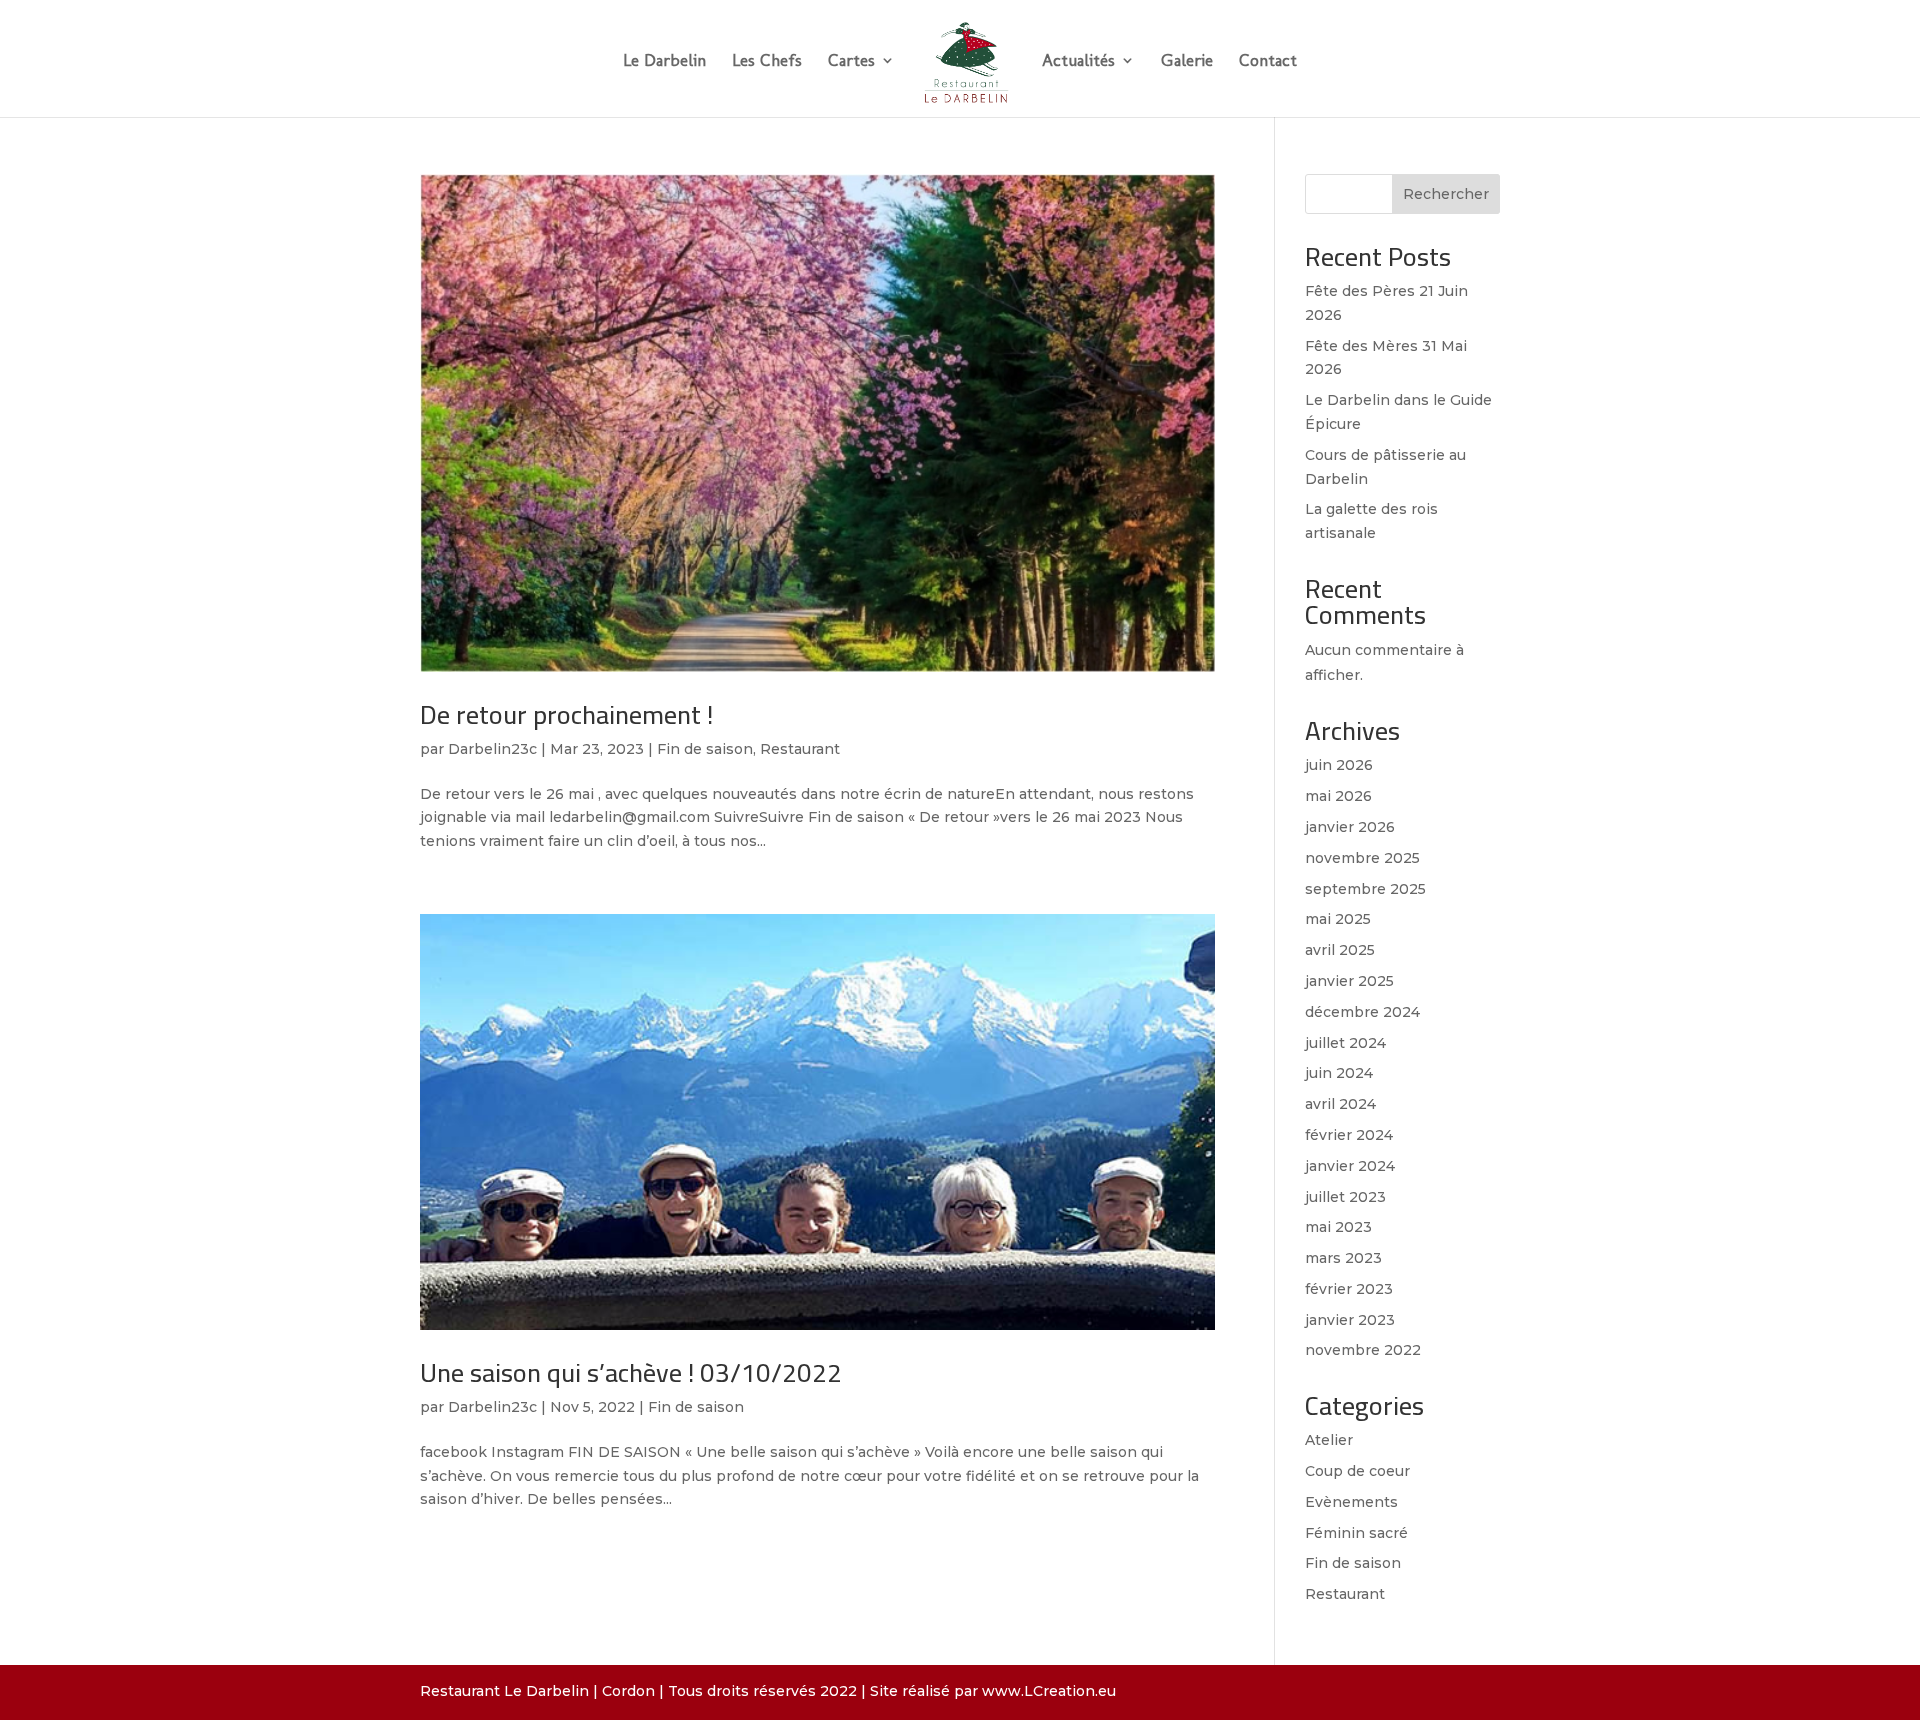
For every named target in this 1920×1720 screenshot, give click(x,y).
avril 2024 (1340, 1104)
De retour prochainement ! (566, 714)
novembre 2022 (1363, 1350)
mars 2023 (1343, 1258)
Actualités (1078, 61)
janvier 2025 (1349, 981)
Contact (1268, 61)
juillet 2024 (1345, 1043)
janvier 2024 (1350, 1166)
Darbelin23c (492, 749)
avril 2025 (1340, 950)
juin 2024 (1339, 1073)
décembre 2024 (1362, 1012)
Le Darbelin (664, 61)
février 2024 (1349, 1135)
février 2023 (1349, 1289)
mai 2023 (1338, 1227)
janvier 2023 (1350, 1320)
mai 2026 (1338, 796)
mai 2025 (1338, 919)
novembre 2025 (1362, 858)
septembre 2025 (1365, 889)
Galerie (1187, 61)
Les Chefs (767, 61)
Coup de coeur (1357, 1471)
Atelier (1329, 1440)
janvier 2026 (1350, 827)
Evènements (1351, 1502)
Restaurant (800, 749)
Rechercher (1446, 194)
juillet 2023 (1345, 1197)
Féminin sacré (1356, 1533)
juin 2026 (1339, 765)
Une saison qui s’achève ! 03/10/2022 (631, 1372)
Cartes (851, 61)
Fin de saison (705, 749)
